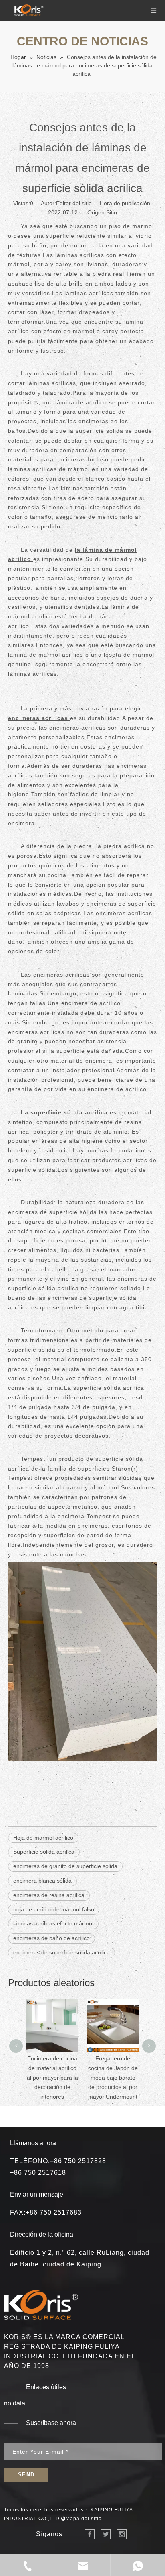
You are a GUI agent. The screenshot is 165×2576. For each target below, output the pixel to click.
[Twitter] (106, 2534)
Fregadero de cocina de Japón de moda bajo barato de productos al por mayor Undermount (52, 2077)
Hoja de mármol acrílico (43, 1838)
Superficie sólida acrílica (44, 1852)
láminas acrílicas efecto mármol (53, 1923)
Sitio (112, 212)
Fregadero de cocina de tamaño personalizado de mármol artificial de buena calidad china (113, 2025)
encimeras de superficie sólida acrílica (61, 1952)
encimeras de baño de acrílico (51, 1938)
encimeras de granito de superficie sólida (65, 1866)
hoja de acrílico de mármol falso (54, 1909)
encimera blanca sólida (42, 1881)
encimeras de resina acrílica (49, 1895)
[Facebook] (90, 2534)
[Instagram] (122, 2534)
